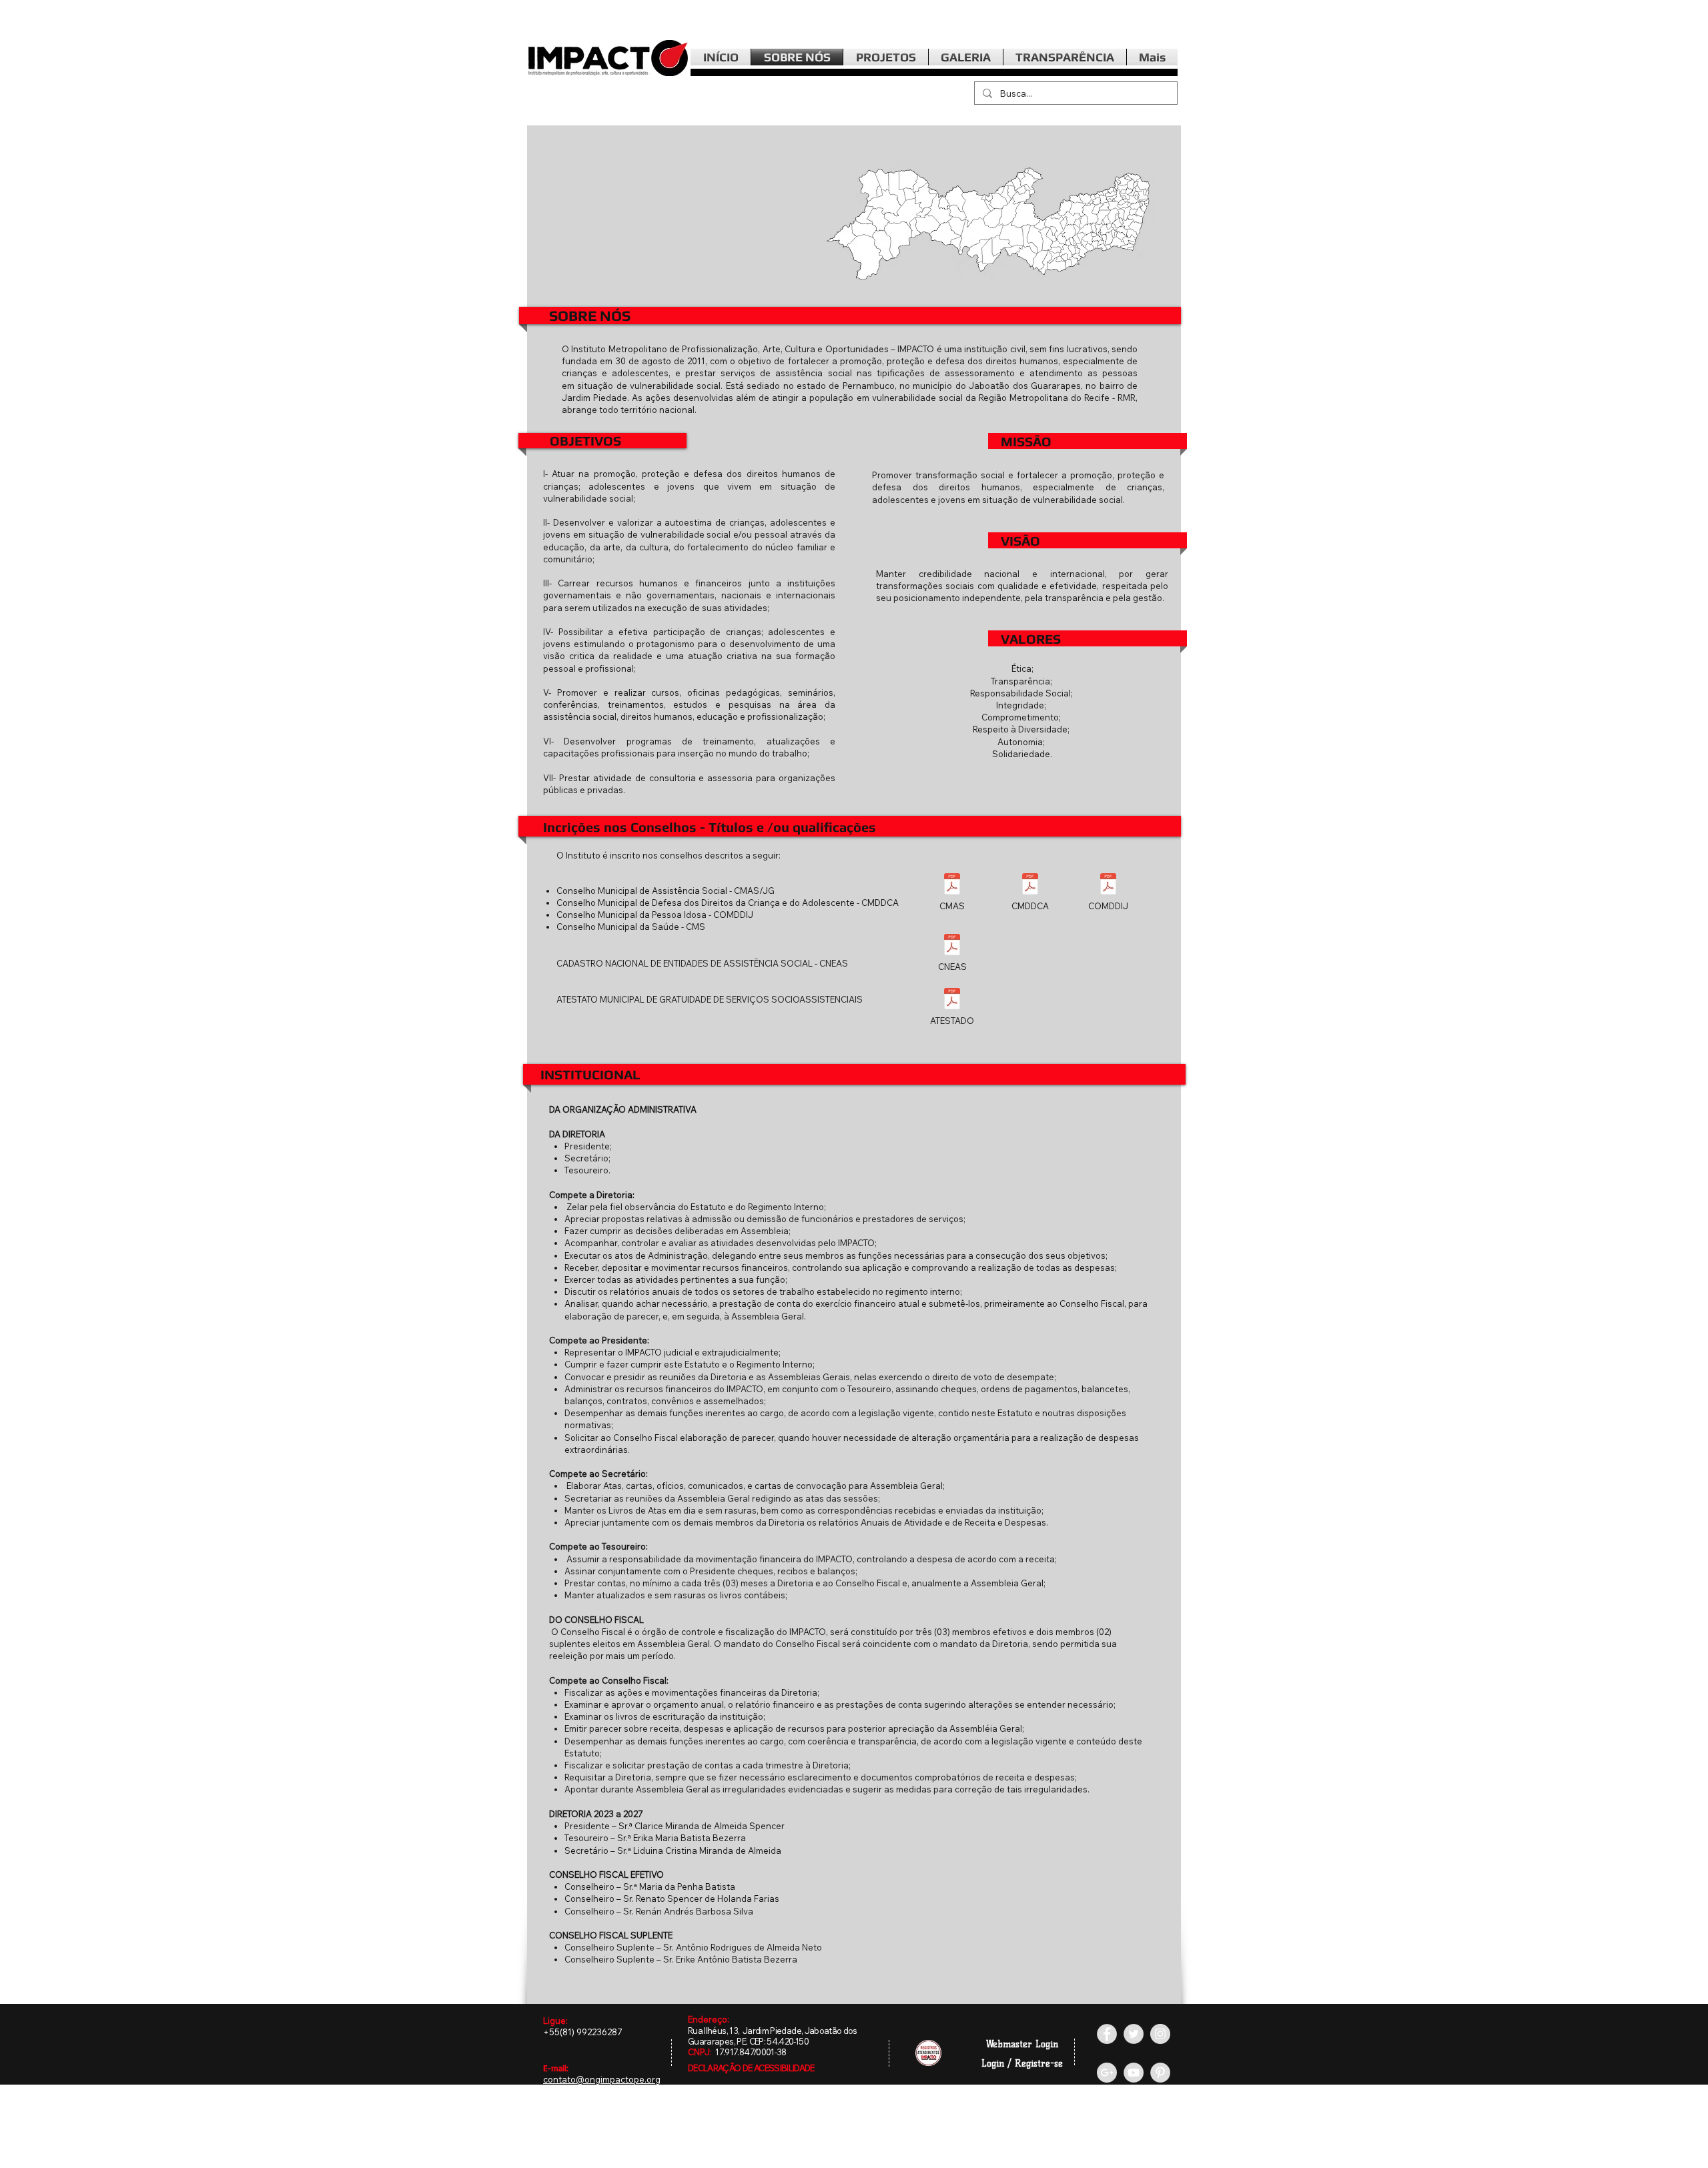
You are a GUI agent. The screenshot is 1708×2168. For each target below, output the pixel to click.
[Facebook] (1107, 2034)
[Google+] (1107, 2073)
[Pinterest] (1160, 2073)
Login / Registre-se (1022, 2064)
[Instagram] (1160, 2034)
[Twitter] (1134, 2034)
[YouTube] (1134, 2073)
